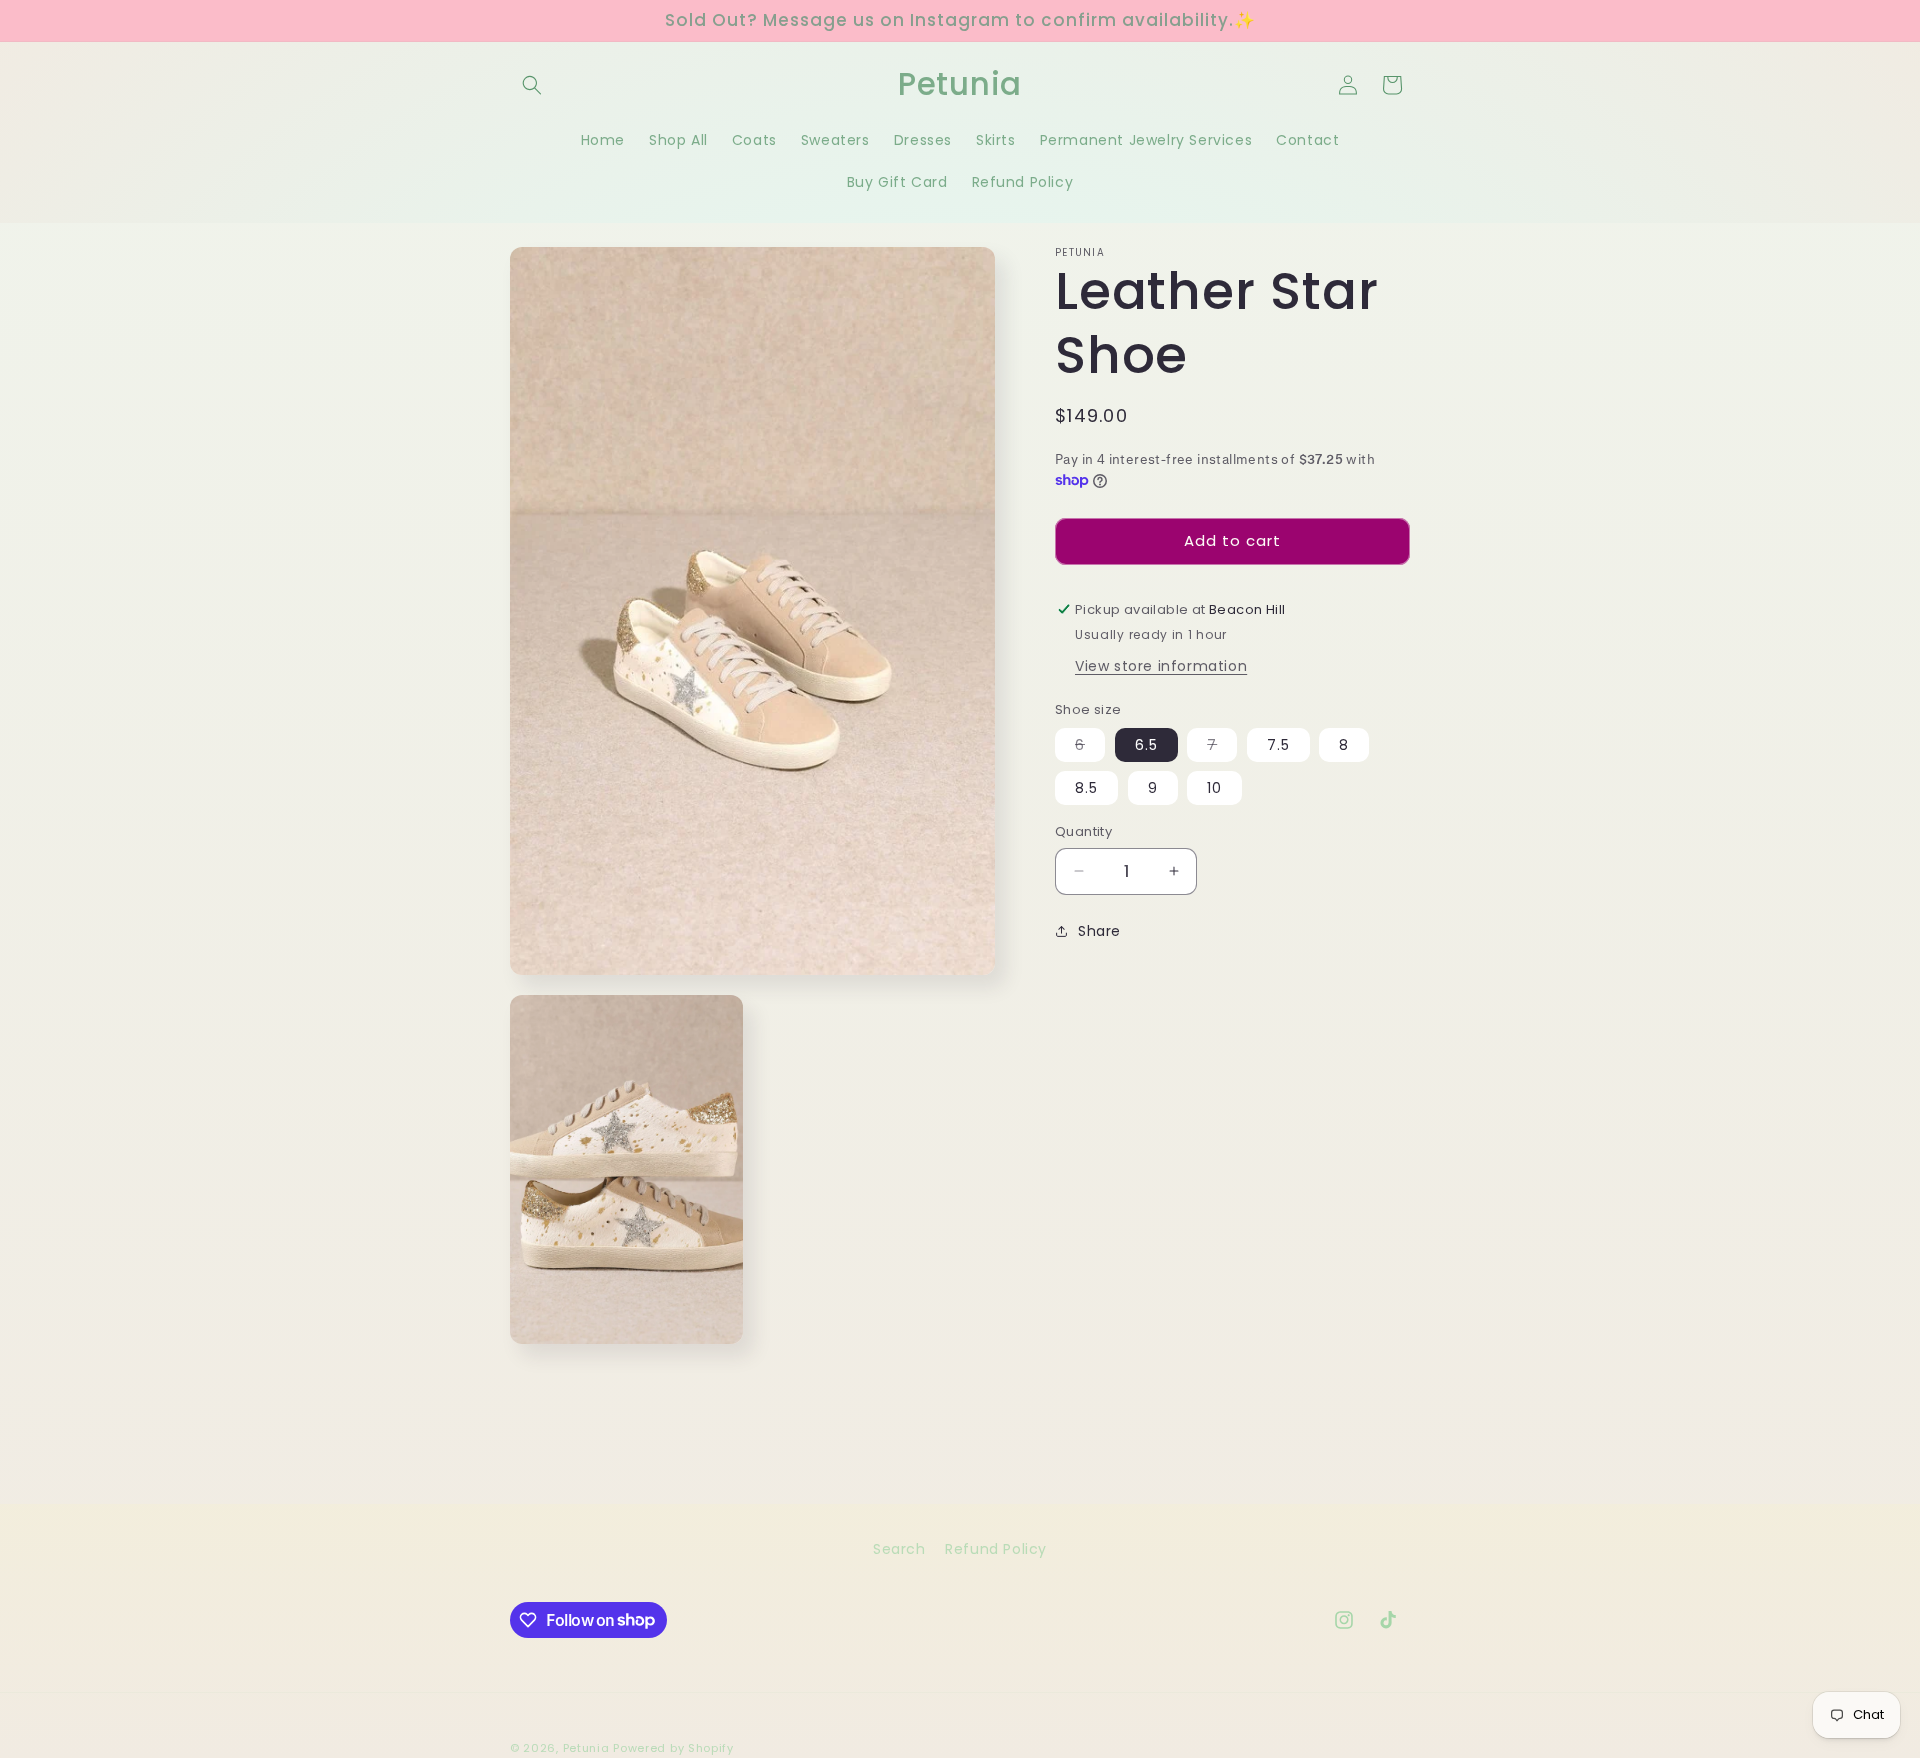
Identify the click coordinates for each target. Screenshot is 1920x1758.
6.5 (1146, 745)
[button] (532, 85)
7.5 (1278, 745)
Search (899, 1549)
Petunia (586, 1748)
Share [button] (1099, 931)
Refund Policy (996, 1549)
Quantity (1083, 831)
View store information (1161, 665)
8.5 (1086, 788)
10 (1214, 788)
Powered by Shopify (673, 1748)
